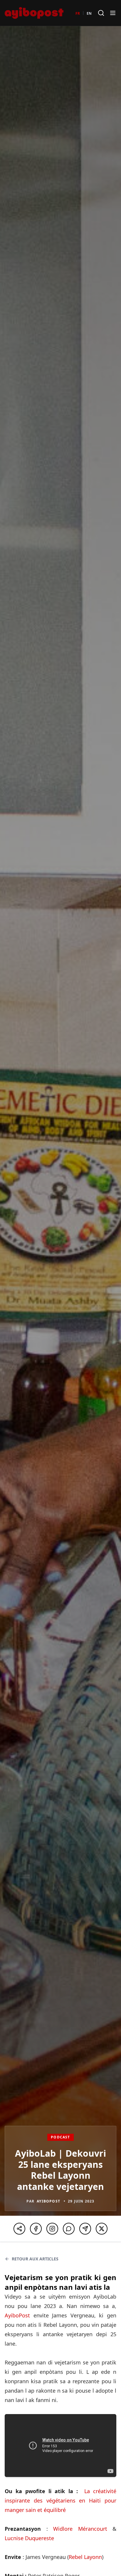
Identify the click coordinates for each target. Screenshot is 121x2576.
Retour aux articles (35, 2259)
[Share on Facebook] (36, 2229)
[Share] (19, 2229)
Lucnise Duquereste (29, 2538)
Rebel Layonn (85, 2557)
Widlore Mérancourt (80, 2529)
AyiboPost (17, 2315)
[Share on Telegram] (85, 2229)
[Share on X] (102, 2229)
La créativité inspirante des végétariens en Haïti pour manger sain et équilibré (60, 2500)
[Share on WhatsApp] (69, 2229)
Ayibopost (48, 2201)
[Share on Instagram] (52, 2229)
